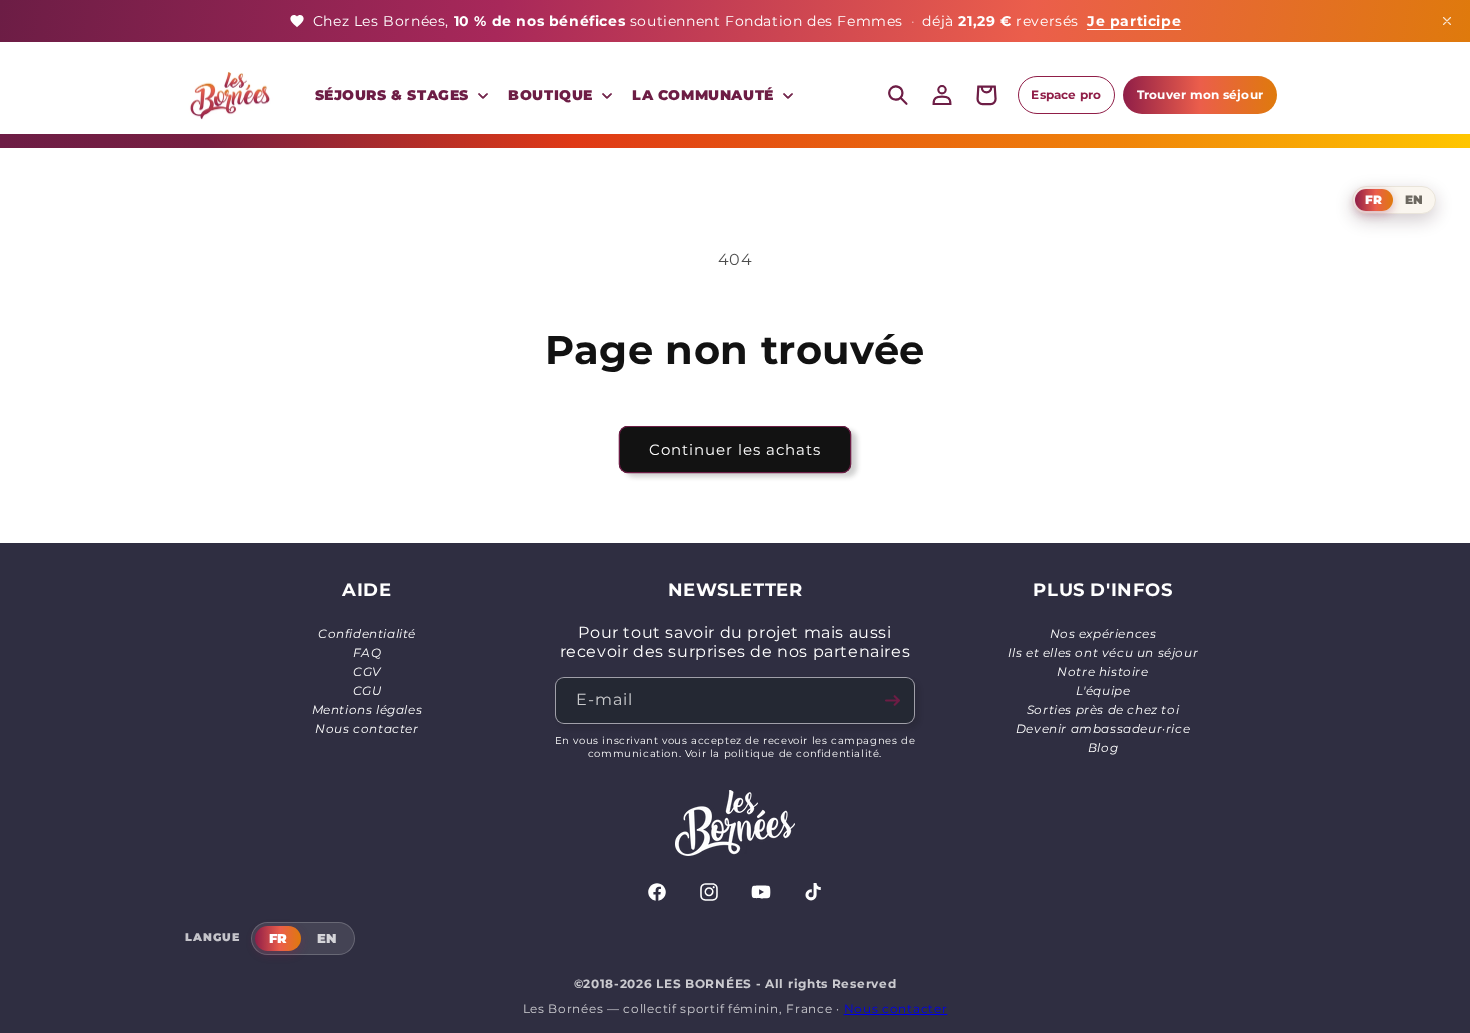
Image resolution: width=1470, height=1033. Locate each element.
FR (1373, 199)
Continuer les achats (735, 449)
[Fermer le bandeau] (1447, 21)
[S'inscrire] (892, 700)
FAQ (367, 652)
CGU (367, 690)
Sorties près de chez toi (1103, 709)
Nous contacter (366, 728)
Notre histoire (1102, 671)
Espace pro (1066, 94)
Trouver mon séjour (1200, 94)
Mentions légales (367, 709)
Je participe (1134, 21)
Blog (1103, 747)
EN (1414, 199)
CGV (367, 671)
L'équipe (1103, 690)
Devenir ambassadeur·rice (1103, 728)
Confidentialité (367, 633)
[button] (400, 95)
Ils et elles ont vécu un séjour (1103, 652)
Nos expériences (1103, 633)
